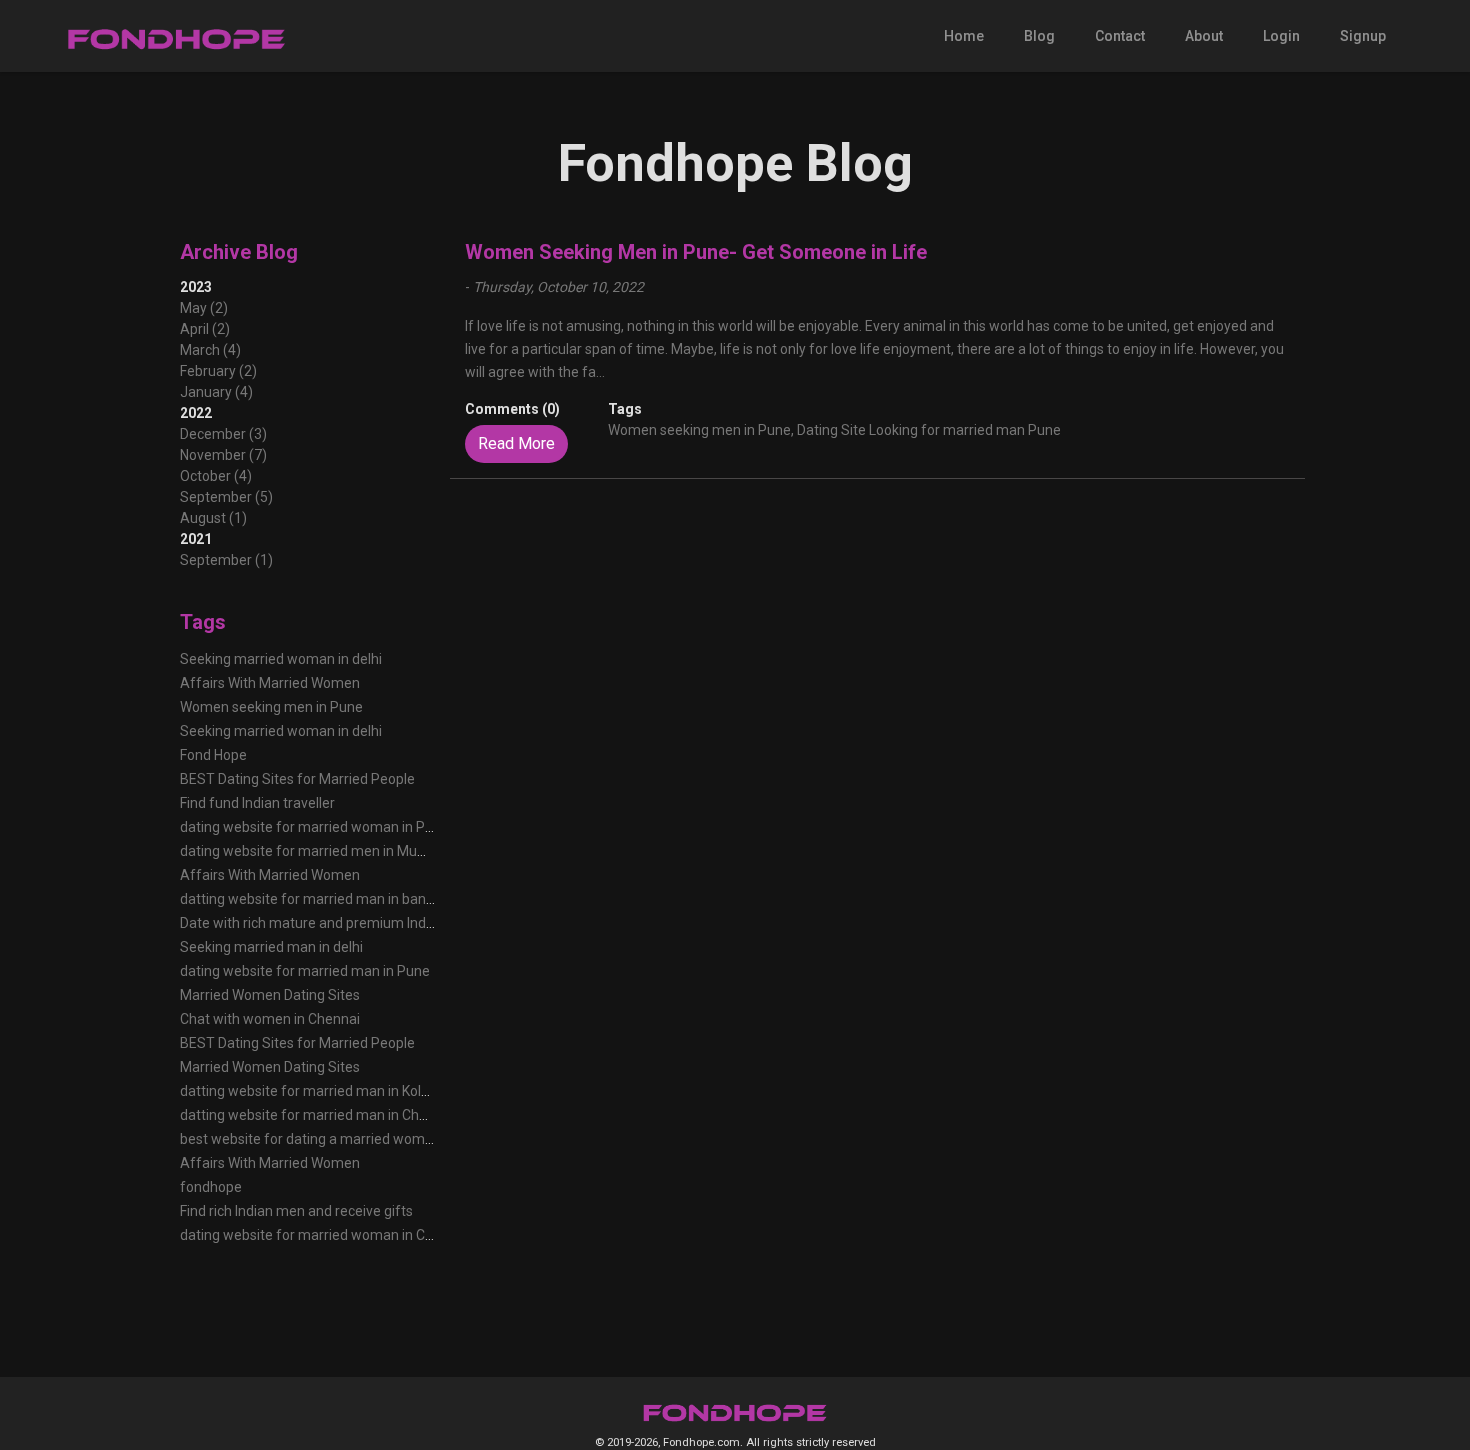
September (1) (226, 560)
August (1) (213, 518)
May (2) (204, 308)
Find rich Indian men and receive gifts (296, 1211)
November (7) (223, 455)
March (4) (210, 350)
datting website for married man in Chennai (317, 1115)
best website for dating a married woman (310, 1139)
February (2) (218, 371)
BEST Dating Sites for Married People (297, 779)
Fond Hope (213, 755)
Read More (516, 443)
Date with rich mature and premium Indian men (328, 923)
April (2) (205, 329)
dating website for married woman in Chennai (324, 1235)
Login (1281, 36)
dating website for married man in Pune (305, 971)
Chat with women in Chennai (270, 1019)
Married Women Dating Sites (270, 995)
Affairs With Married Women (270, 683)
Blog (1039, 36)
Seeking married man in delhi (271, 947)
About (1204, 36)
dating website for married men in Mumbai (314, 851)
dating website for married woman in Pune (314, 827)
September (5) (226, 497)
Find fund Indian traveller (257, 803)
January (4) (216, 392)
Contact (1120, 36)
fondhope (211, 1187)
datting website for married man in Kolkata (314, 1091)
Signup (1363, 36)
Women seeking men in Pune (271, 707)
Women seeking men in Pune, (702, 430)
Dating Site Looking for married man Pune (929, 430)
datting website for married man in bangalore (323, 899)
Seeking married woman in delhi (281, 659)
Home (964, 36)
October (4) (216, 476)
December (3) (223, 434)
